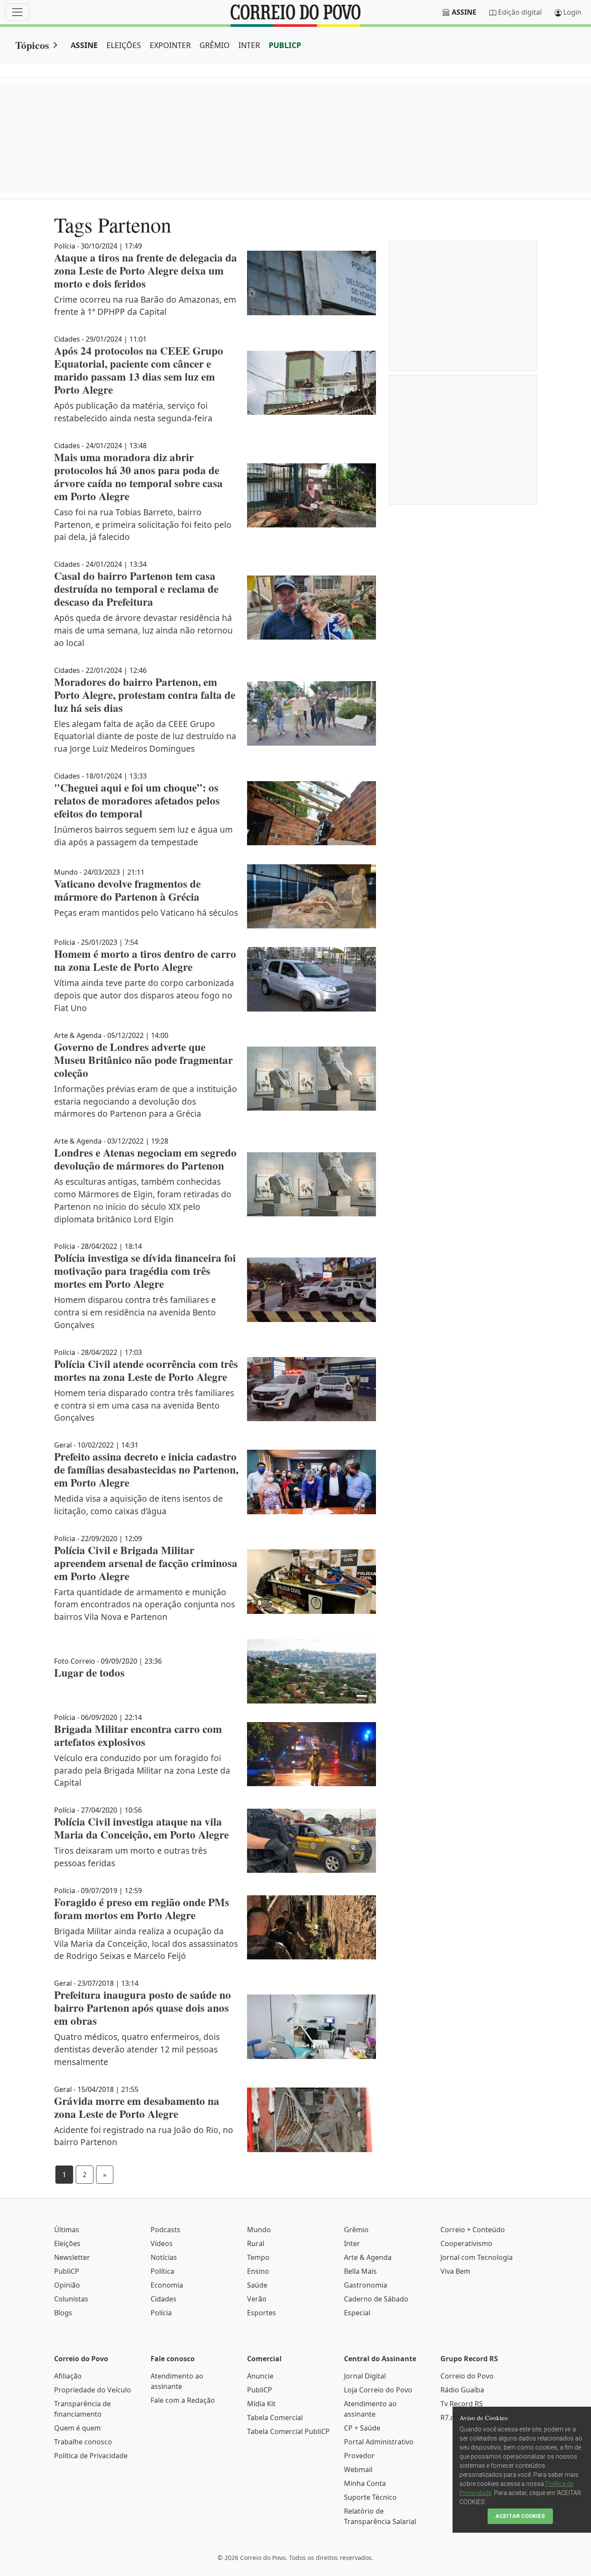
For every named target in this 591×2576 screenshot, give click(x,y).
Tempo (258, 2257)
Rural (256, 2243)
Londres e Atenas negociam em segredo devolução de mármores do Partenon (145, 1159)
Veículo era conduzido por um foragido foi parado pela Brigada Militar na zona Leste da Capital (142, 1770)
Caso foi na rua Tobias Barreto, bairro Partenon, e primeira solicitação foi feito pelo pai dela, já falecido (143, 525)
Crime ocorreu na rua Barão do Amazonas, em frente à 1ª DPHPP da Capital (145, 306)
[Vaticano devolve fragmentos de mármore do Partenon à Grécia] (312, 897)
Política (162, 2271)
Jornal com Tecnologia (477, 2257)
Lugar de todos (89, 1673)
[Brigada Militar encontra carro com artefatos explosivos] (312, 1754)
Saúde (257, 2285)
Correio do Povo (467, 2376)
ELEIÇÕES (124, 45)
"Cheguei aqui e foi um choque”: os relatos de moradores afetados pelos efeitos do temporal (137, 800)
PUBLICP (285, 45)
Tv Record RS (462, 2404)
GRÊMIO (215, 45)
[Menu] (17, 12)
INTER (249, 45)
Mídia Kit (261, 2404)
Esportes (262, 2313)
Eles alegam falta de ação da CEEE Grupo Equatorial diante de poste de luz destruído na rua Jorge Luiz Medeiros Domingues (145, 736)
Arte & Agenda (368, 2257)
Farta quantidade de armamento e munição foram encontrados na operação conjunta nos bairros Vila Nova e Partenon (145, 1605)
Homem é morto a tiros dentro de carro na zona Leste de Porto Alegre (145, 960)
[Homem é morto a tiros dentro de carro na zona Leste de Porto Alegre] (312, 979)
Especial (357, 2313)
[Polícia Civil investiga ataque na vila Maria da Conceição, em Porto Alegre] (312, 1841)
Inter (352, 2243)
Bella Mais (360, 2271)
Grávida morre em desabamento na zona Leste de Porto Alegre (137, 2107)
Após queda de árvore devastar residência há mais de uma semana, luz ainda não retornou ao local (143, 630)
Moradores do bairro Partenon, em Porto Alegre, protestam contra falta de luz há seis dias (145, 695)
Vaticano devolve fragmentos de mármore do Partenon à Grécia (127, 890)
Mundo (259, 2230)
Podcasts (165, 2230)
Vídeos (162, 2243)
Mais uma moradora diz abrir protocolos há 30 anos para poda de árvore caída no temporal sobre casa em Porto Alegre (138, 477)
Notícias (164, 2257)
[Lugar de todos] (312, 1671)
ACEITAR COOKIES (520, 2516)
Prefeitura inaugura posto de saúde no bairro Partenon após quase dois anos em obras (143, 2008)
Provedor (359, 2456)
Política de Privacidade (91, 2456)
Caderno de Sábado (376, 2299)
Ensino (258, 2271)
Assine (464, 12)
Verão (257, 2299)
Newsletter (72, 2257)
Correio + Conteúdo (473, 2230)
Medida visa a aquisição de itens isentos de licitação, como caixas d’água (138, 1505)
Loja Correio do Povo (378, 2390)
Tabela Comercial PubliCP (288, 2431)
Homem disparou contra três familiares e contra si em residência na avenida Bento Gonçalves (135, 1312)
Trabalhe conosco (83, 2442)
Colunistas (71, 2299)
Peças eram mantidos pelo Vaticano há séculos (146, 913)
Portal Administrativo (379, 2442)
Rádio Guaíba (462, 2390)
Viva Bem (455, 2271)
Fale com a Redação (183, 2400)
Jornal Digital (365, 2376)
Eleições (67, 2243)
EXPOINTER (170, 45)
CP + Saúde (362, 2428)
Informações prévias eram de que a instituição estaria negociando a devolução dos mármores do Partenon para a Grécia (146, 1101)
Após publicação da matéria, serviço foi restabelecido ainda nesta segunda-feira (133, 412)
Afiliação (68, 2376)
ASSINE (84, 45)
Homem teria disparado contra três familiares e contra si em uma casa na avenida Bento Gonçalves (144, 1405)
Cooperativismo (466, 2243)
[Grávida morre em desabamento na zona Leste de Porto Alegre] (312, 2120)
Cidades (164, 2299)
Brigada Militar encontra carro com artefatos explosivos (138, 1735)
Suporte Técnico (370, 2497)
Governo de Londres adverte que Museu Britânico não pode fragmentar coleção (143, 1060)
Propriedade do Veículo (93, 2390)
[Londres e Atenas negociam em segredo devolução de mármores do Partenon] (312, 1184)
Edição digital (520, 12)
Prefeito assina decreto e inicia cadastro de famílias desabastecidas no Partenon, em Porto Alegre (146, 1469)
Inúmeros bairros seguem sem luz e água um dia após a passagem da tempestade (143, 836)
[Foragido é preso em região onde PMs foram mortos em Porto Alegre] (312, 1928)
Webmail (358, 2469)
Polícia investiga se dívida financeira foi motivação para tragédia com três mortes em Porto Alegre (145, 1271)
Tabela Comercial (275, 2418)
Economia (167, 2285)
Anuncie (260, 2376)
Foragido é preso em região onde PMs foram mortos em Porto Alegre (142, 1909)
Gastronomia (366, 2285)
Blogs (63, 2313)
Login (572, 12)
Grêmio (356, 2230)
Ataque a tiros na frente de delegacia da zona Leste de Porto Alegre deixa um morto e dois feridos (146, 270)
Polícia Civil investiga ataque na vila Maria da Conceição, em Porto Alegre (141, 1828)
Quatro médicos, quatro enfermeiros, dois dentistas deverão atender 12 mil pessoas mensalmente (137, 2049)
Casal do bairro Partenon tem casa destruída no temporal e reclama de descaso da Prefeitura (136, 589)
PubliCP (67, 2271)
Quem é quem (77, 2428)
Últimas (67, 2230)
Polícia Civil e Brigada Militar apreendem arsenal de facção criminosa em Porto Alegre (146, 1563)
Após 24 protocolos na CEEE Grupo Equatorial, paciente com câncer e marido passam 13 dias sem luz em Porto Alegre (139, 370)
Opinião (67, 2285)
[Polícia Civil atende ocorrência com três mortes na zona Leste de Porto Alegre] (312, 1389)
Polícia (161, 2313)
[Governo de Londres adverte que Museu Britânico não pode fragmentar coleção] (312, 1079)
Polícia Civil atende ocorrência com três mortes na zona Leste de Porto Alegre (146, 1370)
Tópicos (32, 45)
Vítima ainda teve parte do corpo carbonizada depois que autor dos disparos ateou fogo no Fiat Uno (144, 995)
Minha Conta (365, 2483)
